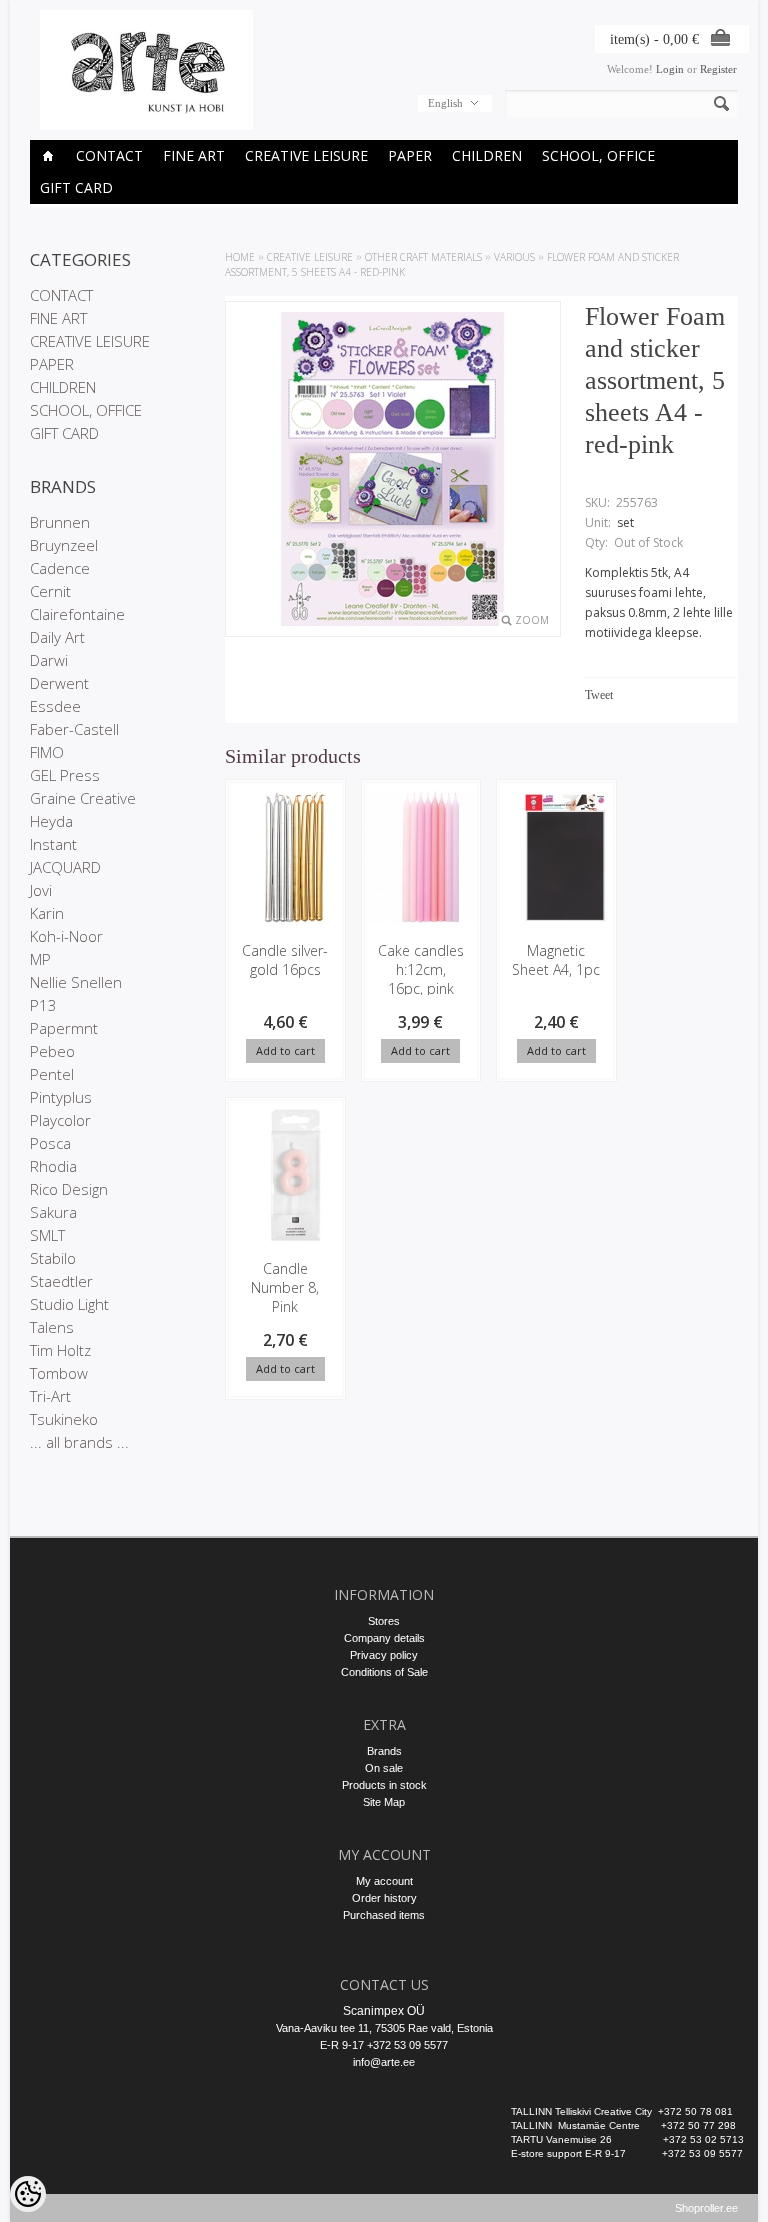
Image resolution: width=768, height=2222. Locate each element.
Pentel (52, 1074)
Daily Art (57, 637)
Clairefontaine (77, 614)
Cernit (50, 591)
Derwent (59, 683)
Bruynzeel (64, 545)
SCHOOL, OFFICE (598, 155)
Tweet (599, 695)
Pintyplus (61, 1097)
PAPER (410, 155)
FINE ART (194, 155)
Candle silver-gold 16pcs (285, 960)
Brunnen (60, 522)
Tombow (59, 1373)
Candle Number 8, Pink (285, 1287)
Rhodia (53, 1166)
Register (718, 69)
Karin (47, 913)
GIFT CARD (76, 187)
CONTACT (109, 155)
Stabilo (53, 1258)
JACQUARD (65, 867)
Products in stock (384, 1785)
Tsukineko (64, 1419)
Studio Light (69, 1304)
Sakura (53, 1212)
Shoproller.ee (706, 2208)
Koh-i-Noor (66, 936)
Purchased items (384, 1915)
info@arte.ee (384, 2062)
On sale (384, 1768)
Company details (384, 1638)
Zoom (532, 620)
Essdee (55, 706)
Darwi (49, 660)
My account (384, 1881)
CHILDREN (487, 155)
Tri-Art (50, 1396)
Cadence (60, 568)
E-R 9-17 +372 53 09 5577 (384, 2045)
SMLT (47, 1235)
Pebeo (52, 1051)
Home (240, 257)
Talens (52, 1327)
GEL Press (65, 775)
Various (514, 257)
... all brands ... (79, 1442)
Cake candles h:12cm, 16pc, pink (421, 969)
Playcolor (60, 1120)
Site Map (384, 1802)
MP (40, 959)
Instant (53, 844)
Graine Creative (83, 798)
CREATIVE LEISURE (306, 155)
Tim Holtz (60, 1350)
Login (670, 69)
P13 (43, 1005)
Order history (384, 1898)
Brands (384, 1751)
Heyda (51, 821)
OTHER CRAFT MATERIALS (423, 257)
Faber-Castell (74, 729)
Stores (384, 1621)
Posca (50, 1143)
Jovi (41, 890)
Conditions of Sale (384, 1672)
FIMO (47, 752)
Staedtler (61, 1281)
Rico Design (69, 1189)
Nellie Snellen (76, 982)
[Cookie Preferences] (28, 2194)
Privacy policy (384, 1655)
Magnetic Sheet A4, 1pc (556, 960)
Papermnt (64, 1028)
